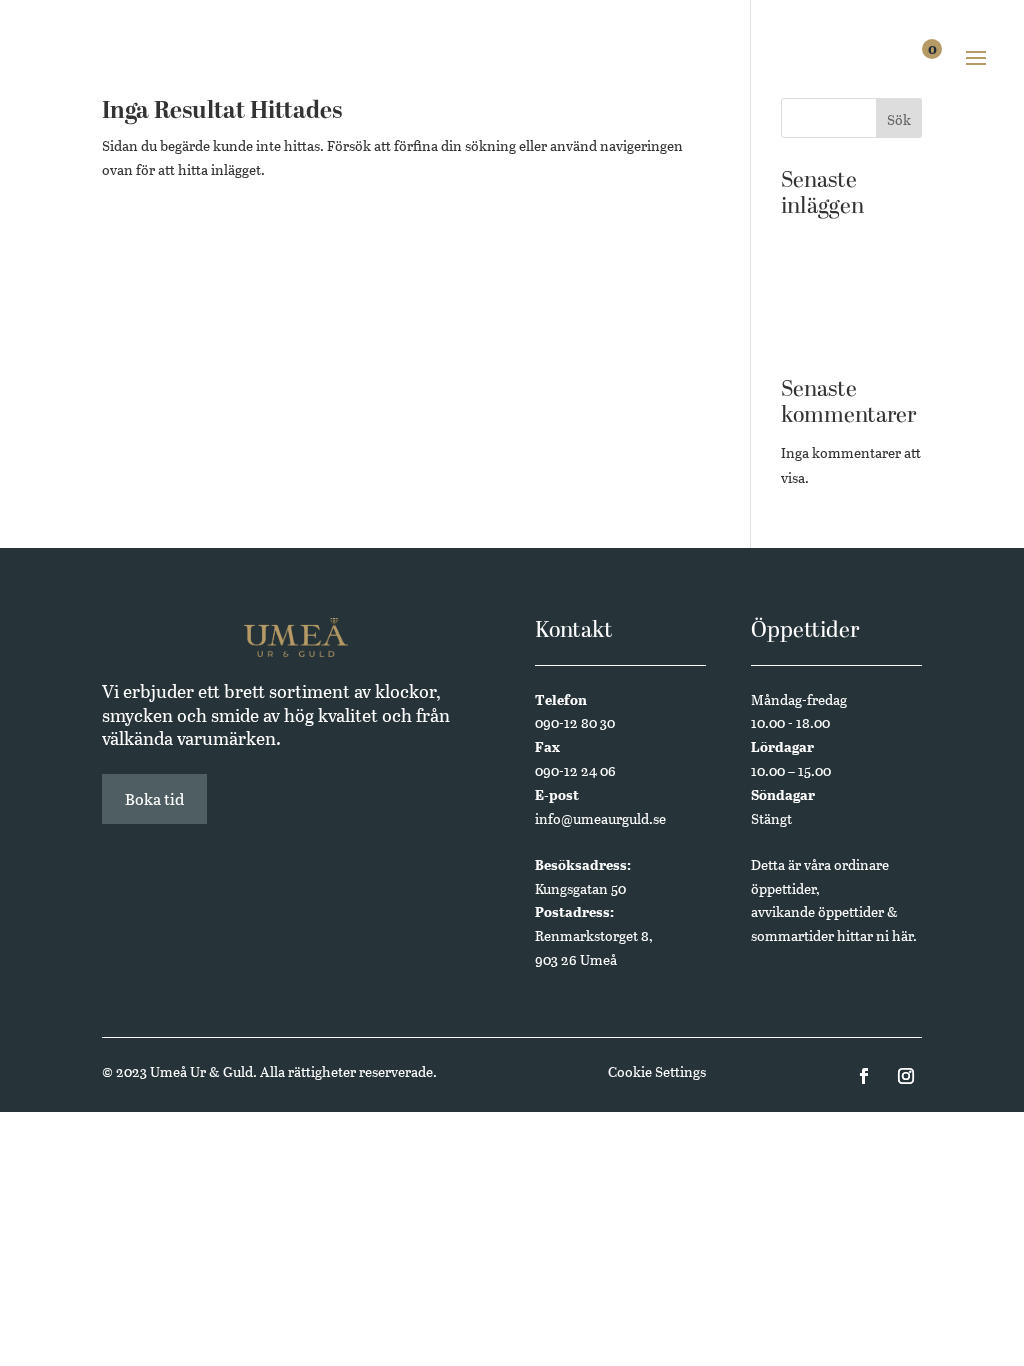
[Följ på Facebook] (864, 1076)
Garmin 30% (819, 273)
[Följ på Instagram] (906, 1076)
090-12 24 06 (575, 770)
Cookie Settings (657, 1071)
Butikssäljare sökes (840, 242)
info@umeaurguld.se (600, 818)
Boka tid (154, 798)
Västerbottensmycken (850, 303)
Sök (899, 119)
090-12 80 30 (575, 722)
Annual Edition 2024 (847, 334)
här (902, 935)
